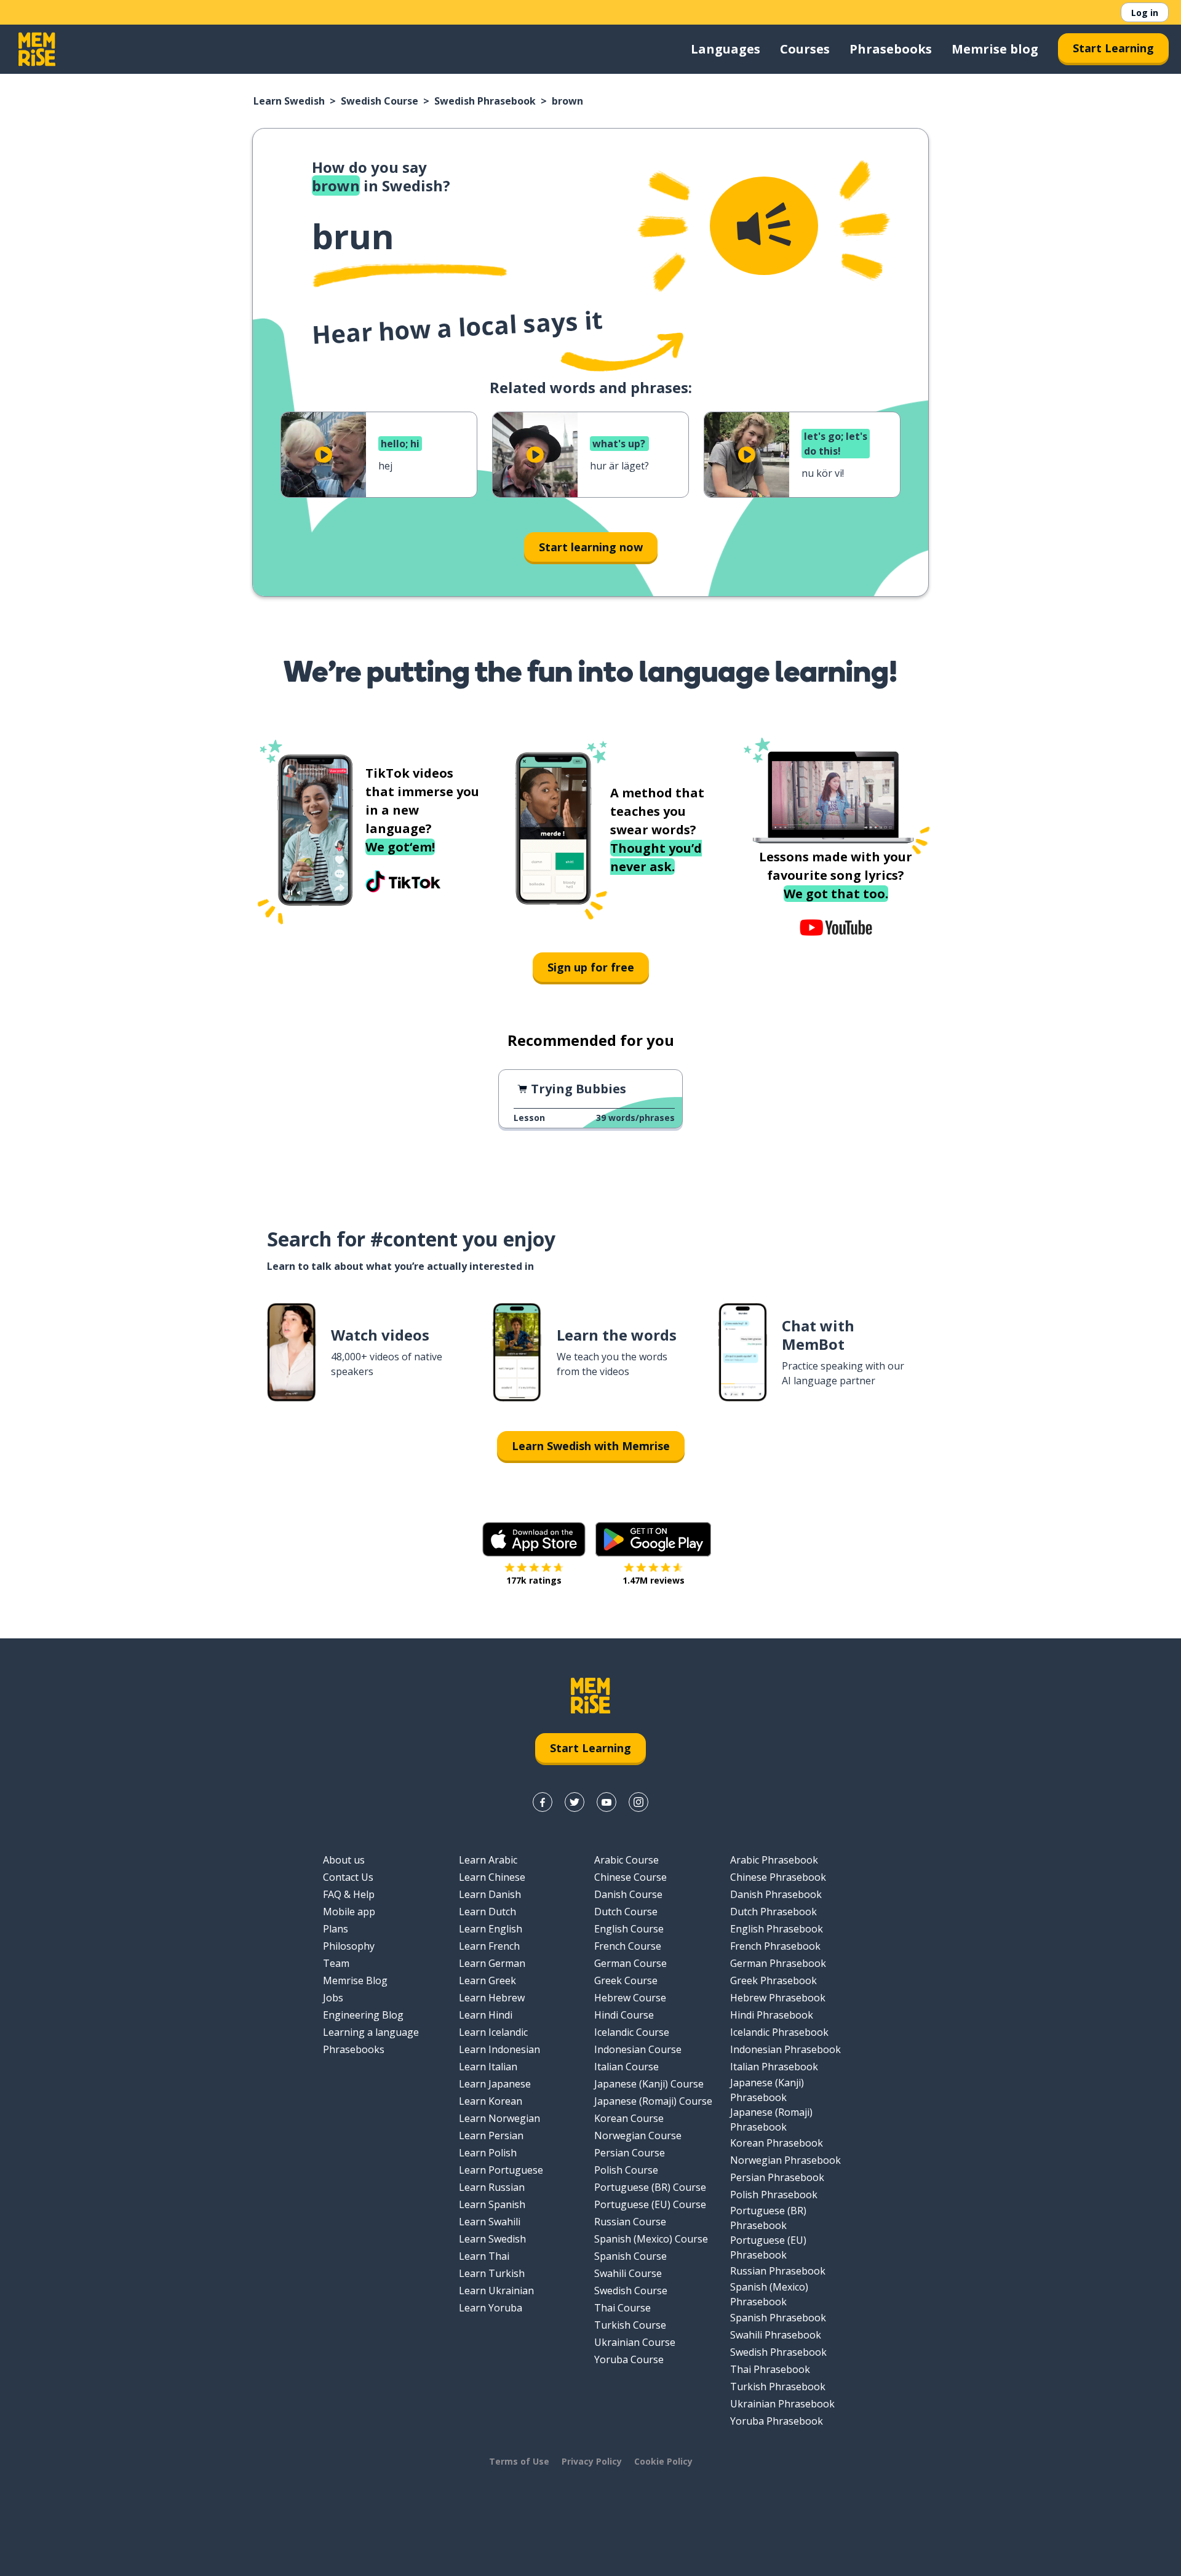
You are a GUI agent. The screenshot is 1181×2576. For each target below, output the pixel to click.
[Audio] (764, 226)
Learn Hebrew (492, 1998)
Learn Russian (492, 2187)
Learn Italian (488, 2067)
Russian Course (630, 2222)
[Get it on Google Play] (653, 1539)
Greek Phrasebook (773, 1980)
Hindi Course (624, 2015)
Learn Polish (488, 2153)
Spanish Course (630, 2256)
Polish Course (626, 2170)
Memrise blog (995, 49)
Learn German (492, 1963)
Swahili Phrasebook (776, 2335)
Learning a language (371, 2032)
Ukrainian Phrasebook (782, 2404)
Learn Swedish (289, 101)
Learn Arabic (488, 1860)
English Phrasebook (777, 1929)
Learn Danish (490, 1894)
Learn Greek (487, 1980)
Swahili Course (628, 2273)
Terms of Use (519, 2461)
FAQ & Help (349, 1894)
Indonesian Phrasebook (785, 2049)
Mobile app (349, 1912)
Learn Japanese (495, 2084)
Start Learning (1113, 48)
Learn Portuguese (501, 2170)
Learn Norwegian (499, 2118)
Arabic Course (626, 1860)
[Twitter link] (575, 1802)
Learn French (489, 1946)
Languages (726, 49)
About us (344, 1860)
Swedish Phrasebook (485, 101)
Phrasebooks (891, 49)
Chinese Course (630, 1877)
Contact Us (348, 1877)
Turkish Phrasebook (778, 2387)
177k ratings (534, 1580)
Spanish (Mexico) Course (651, 2239)
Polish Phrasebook (774, 2195)
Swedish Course (380, 101)
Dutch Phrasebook (773, 1912)
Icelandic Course (632, 2032)
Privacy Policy (592, 2461)
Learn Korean (491, 2101)
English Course (629, 1929)
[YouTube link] (606, 1802)
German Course (630, 1963)
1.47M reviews (654, 1580)
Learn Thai (484, 2256)
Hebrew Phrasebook (778, 1998)
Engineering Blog (363, 2015)
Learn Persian (491, 2135)
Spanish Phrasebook (778, 2318)
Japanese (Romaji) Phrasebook (771, 2119)
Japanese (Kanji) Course (649, 2084)
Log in (1145, 13)
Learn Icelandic (493, 2032)
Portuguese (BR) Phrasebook (768, 2218)
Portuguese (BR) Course (650, 2187)
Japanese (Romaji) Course (653, 2101)
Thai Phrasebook (770, 2369)
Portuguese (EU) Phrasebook (768, 2247)
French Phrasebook (775, 1946)
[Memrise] (37, 49)
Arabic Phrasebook (774, 1860)
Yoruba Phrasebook (777, 2421)
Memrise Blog (355, 1980)
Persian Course (630, 2153)
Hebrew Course (630, 1998)
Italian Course (626, 2067)
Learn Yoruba (491, 2308)
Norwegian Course (638, 2135)
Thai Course (622, 2308)
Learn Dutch (487, 1912)
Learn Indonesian (499, 2049)
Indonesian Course (638, 2049)
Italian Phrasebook (774, 2067)
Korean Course (629, 2118)
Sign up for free (591, 967)
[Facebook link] (543, 1802)
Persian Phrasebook (777, 2177)
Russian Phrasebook (778, 2271)
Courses (805, 49)
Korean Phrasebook (777, 2143)
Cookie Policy (663, 2461)
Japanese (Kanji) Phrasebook (767, 2090)
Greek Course (626, 1980)
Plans (336, 1929)
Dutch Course (626, 1912)
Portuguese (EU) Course (650, 2204)
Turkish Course (630, 2325)
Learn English (491, 1929)
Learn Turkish (492, 2273)
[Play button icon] (324, 455)
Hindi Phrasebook (772, 2015)
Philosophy (349, 1946)
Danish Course (628, 1894)
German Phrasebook (778, 1963)
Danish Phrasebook (776, 1894)
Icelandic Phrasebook (779, 2032)
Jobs (333, 1998)
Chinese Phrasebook (778, 1877)
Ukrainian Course (635, 2342)
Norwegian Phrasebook (785, 2160)
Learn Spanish (492, 2204)
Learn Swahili (490, 2222)
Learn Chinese (492, 1877)
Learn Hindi (486, 2015)
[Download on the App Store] (534, 1539)
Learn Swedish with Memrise (591, 1446)
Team (336, 1963)
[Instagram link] (638, 1802)
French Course (628, 1946)
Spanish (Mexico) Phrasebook (769, 2294)
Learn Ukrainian (496, 2291)
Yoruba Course (629, 2359)
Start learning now (591, 547)
